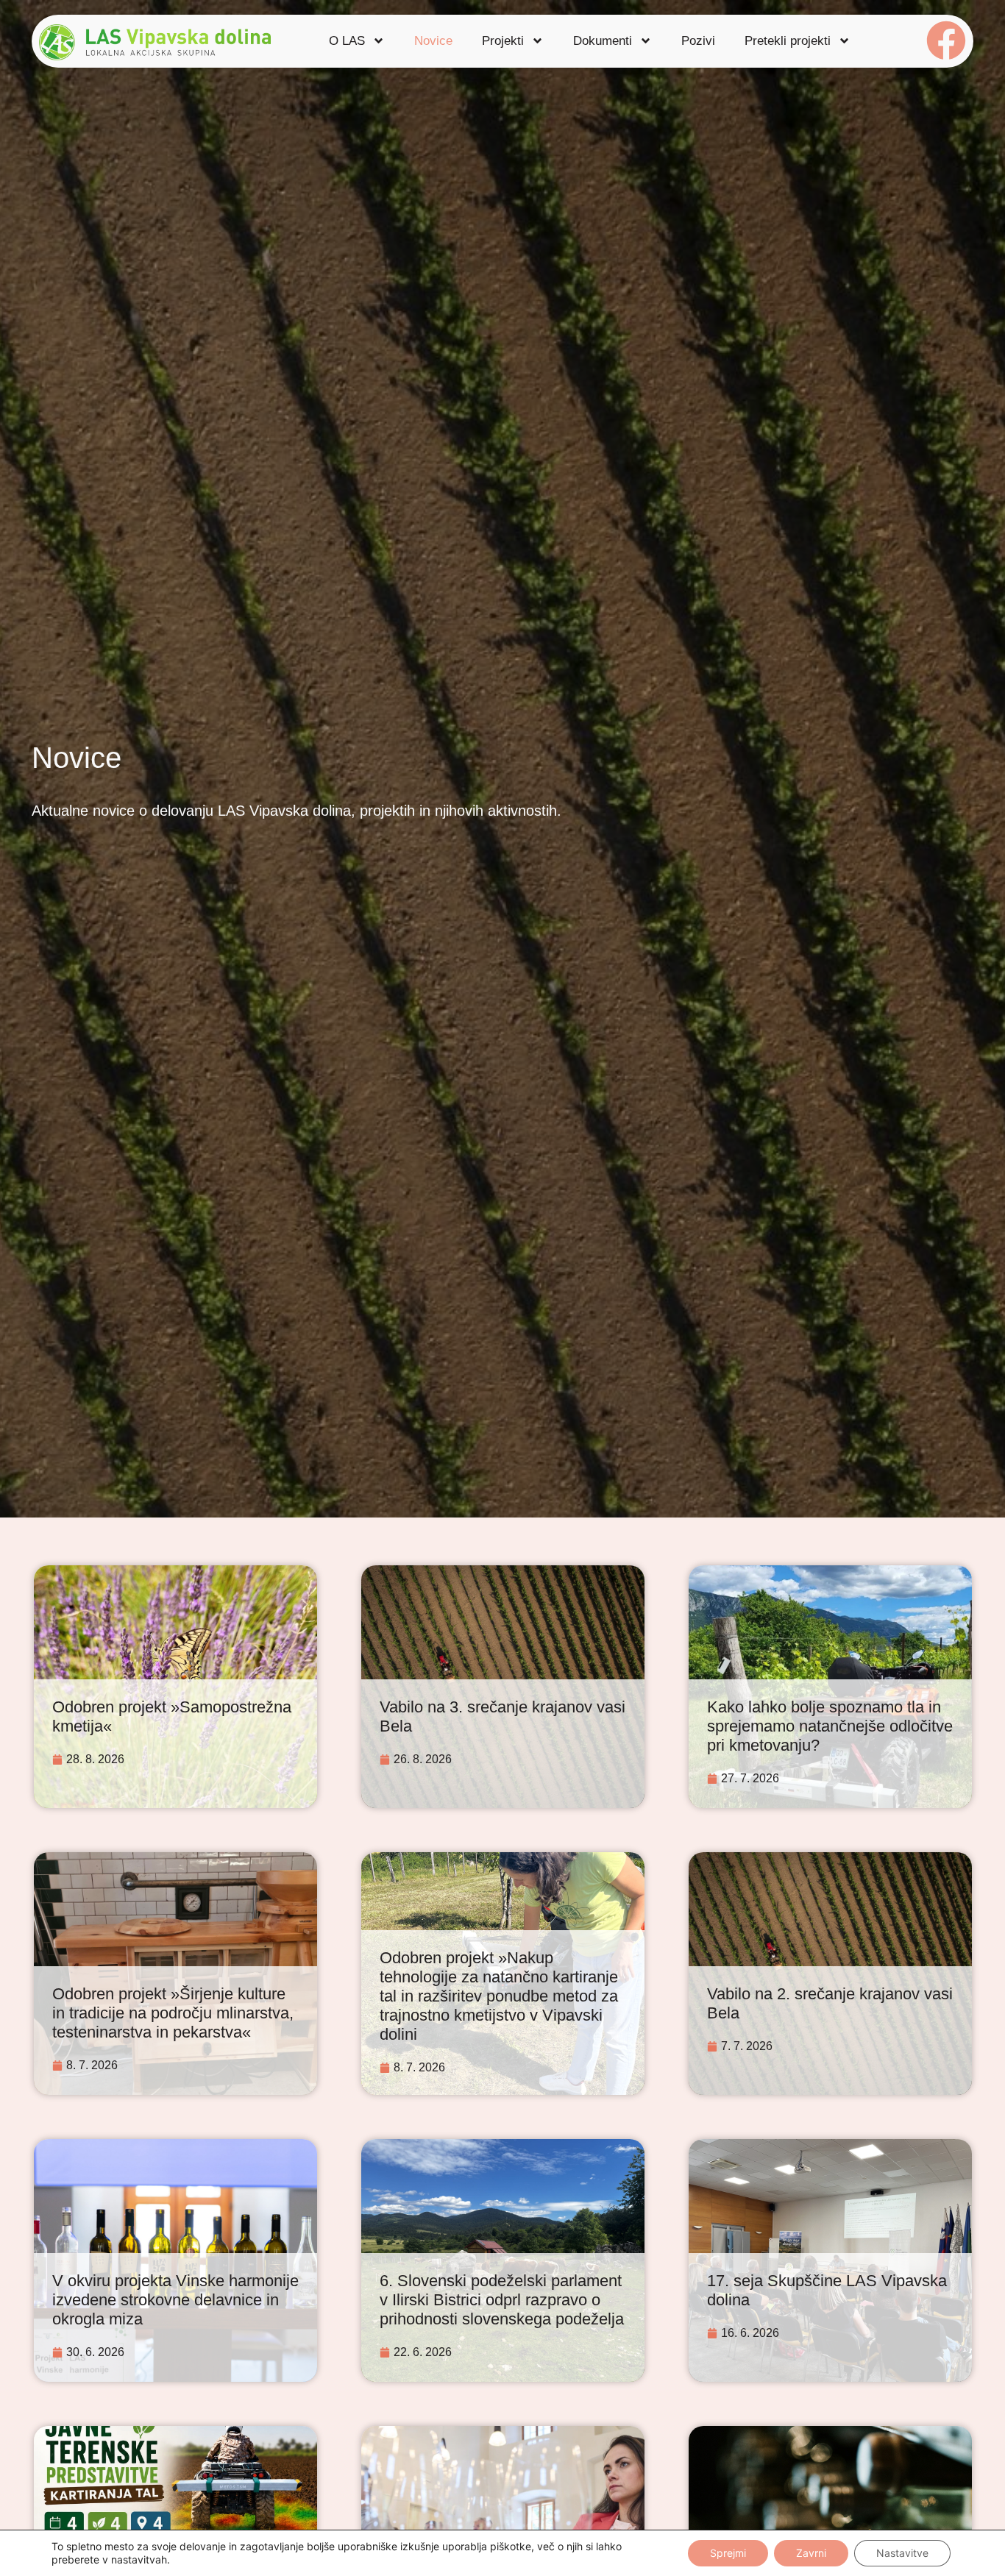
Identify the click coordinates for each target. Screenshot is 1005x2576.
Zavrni (811, 2553)
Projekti (503, 41)
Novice (433, 41)
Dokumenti (603, 41)
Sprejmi (728, 2553)
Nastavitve (902, 2553)
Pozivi (698, 41)
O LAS (347, 41)
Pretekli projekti (788, 41)
